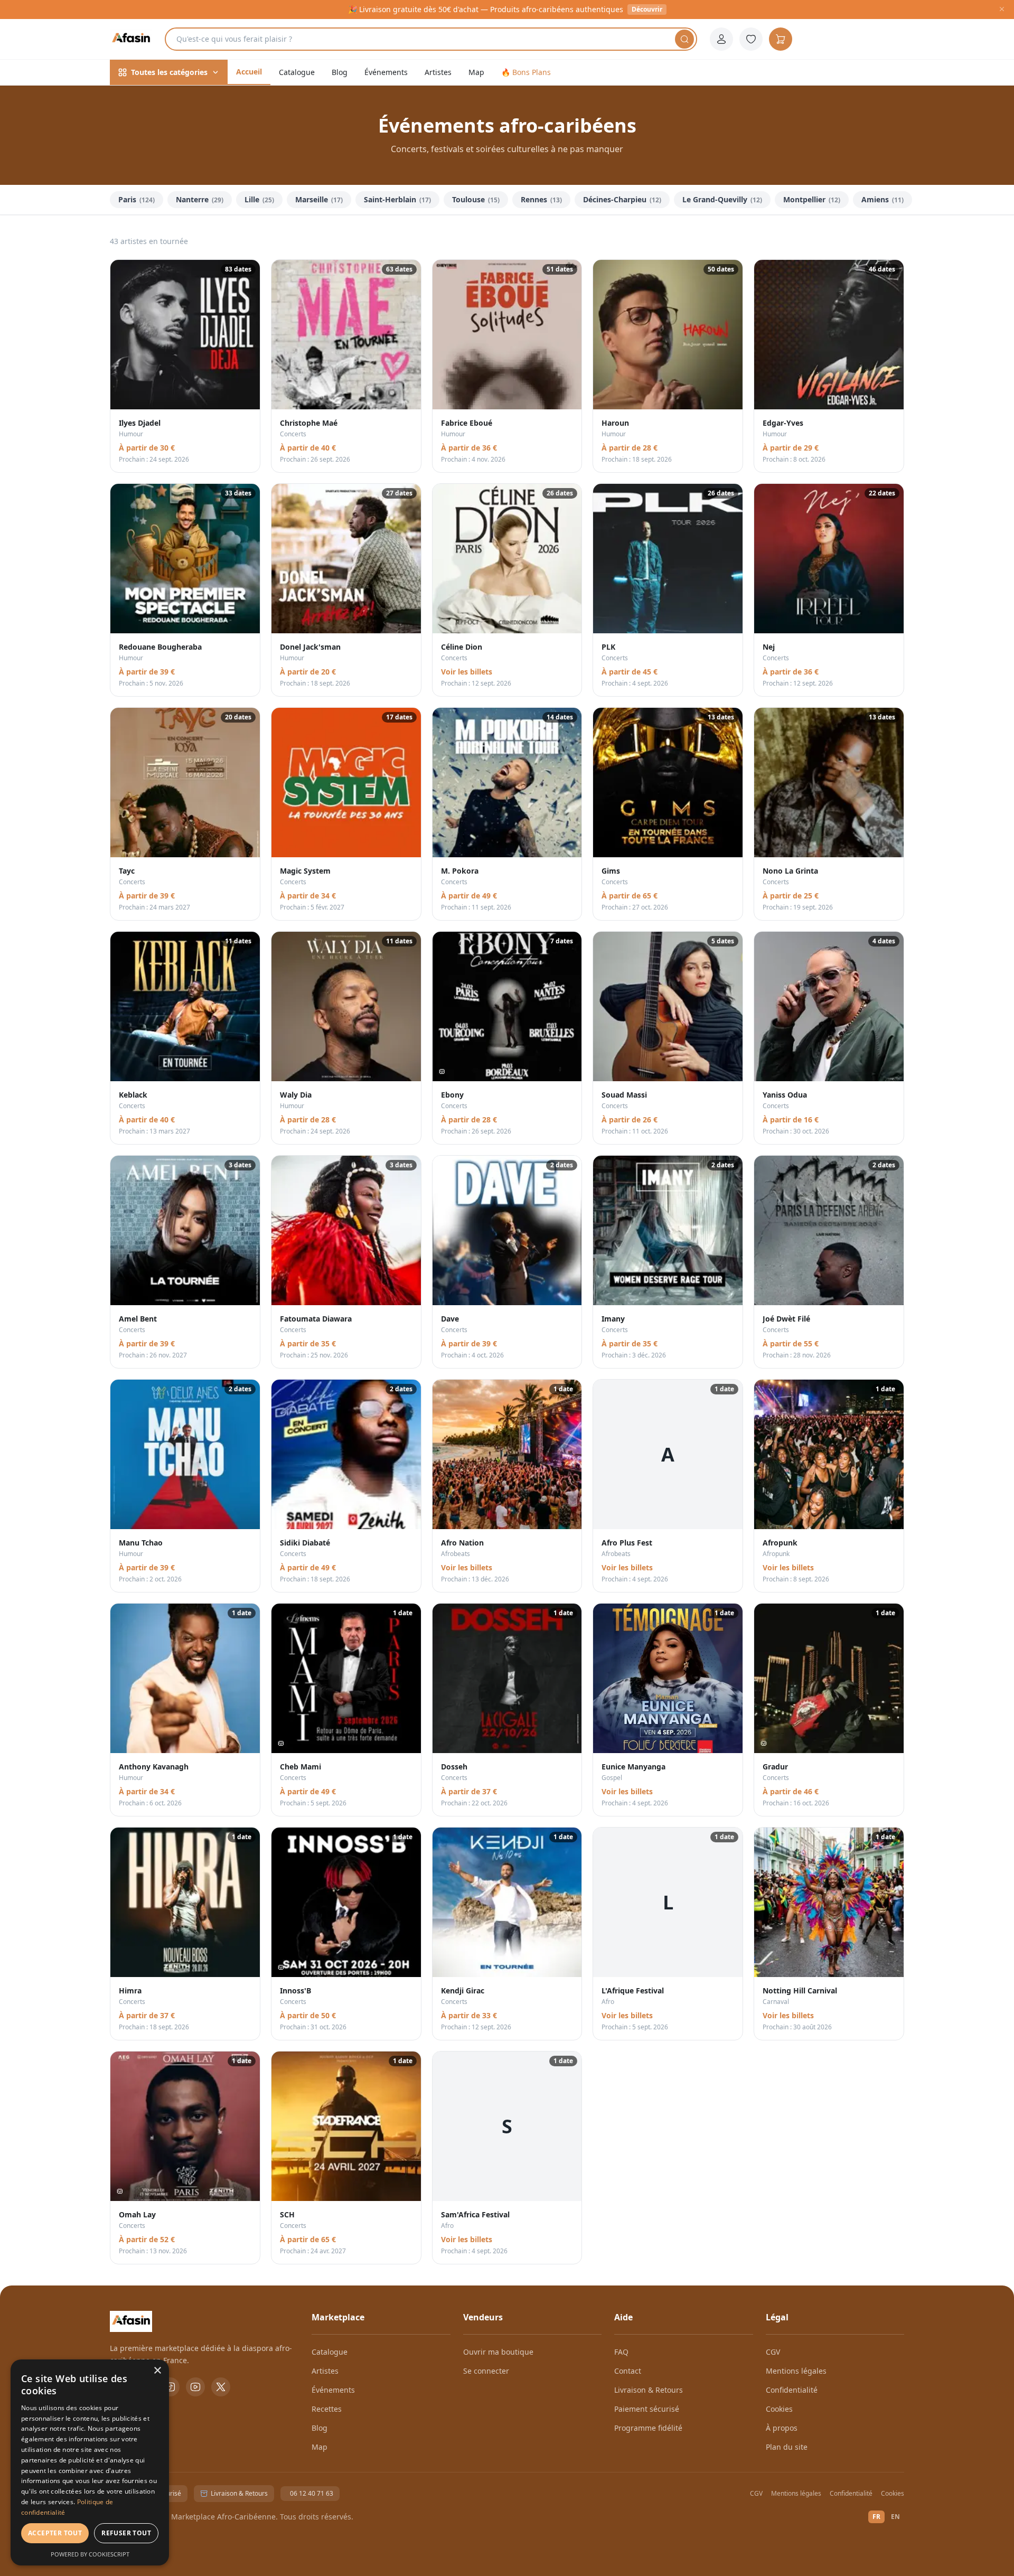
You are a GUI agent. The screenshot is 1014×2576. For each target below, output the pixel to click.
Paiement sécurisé (647, 2409)
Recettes (327, 2409)
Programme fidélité (648, 2428)
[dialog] (90, 2462)
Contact (628, 2371)
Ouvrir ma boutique (498, 2352)
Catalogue (297, 72)
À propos (782, 2428)
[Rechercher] (684, 39)
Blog (340, 72)
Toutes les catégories (169, 72)
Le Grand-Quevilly (722, 199)
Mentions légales (796, 2371)
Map (476, 72)
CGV (773, 2352)
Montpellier (812, 199)
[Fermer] (1002, 10)
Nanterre (200, 199)
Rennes (541, 199)
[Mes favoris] (751, 39)
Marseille (319, 199)
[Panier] (781, 39)
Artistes (438, 72)
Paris (137, 199)
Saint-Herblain (397, 199)
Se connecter (486, 2371)
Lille (259, 199)
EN (895, 2517)
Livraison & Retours (649, 2390)
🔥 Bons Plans (526, 72)
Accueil (249, 72)
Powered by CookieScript (90, 2554)
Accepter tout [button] (55, 2533)
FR (876, 2517)
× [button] (157, 2371)
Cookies (779, 2409)
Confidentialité (792, 2390)
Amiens (882, 199)
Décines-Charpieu (622, 199)
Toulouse (476, 199)
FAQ (621, 2352)
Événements (386, 72)
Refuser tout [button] (126, 2533)
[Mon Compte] (721, 39)
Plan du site (787, 2447)
